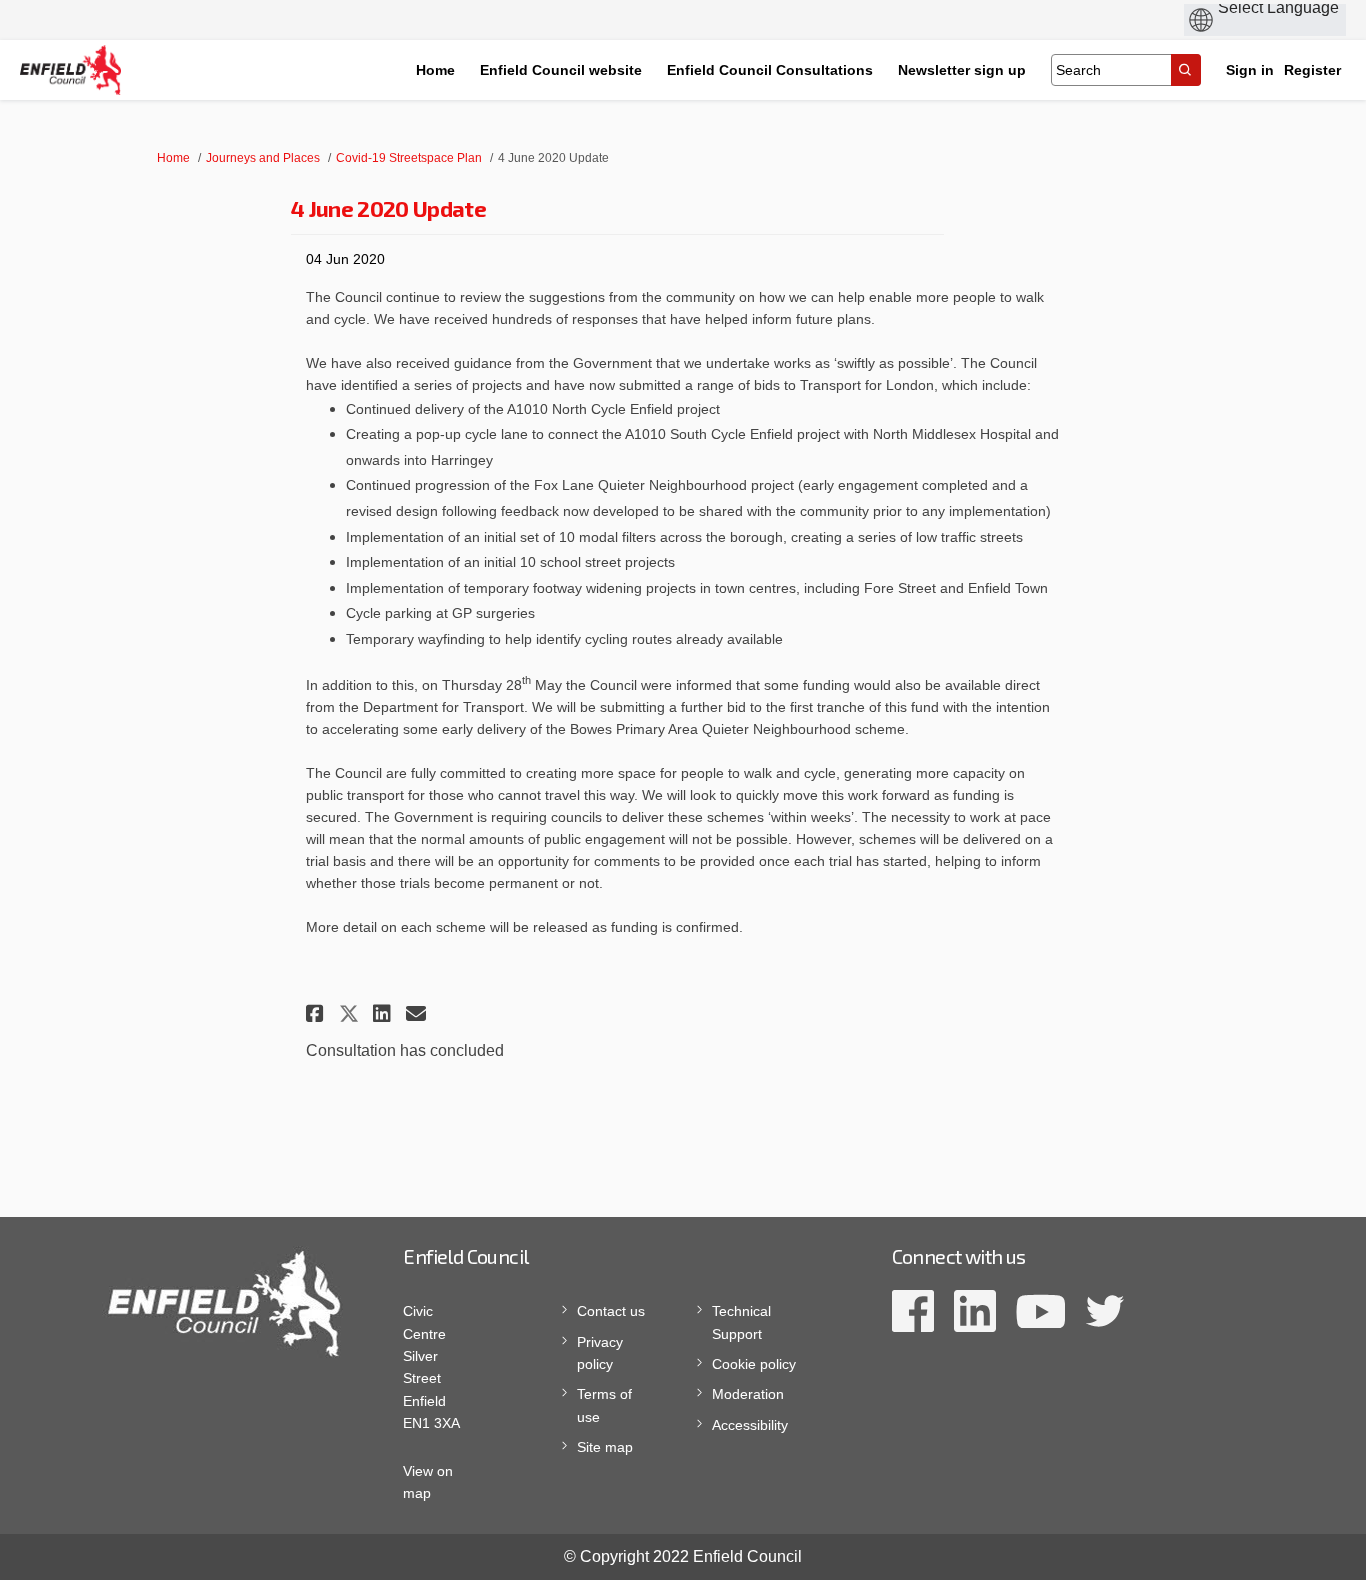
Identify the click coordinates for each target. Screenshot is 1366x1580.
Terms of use (604, 1405)
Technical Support (741, 1322)
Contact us (611, 1311)
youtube (1040, 1311)
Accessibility (750, 1425)
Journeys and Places (263, 158)
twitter (1104, 1311)
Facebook (913, 1311)
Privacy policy (600, 1353)
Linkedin (975, 1311)
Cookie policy (754, 1364)
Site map (605, 1447)
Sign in (1250, 70)
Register (1312, 70)
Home (173, 158)
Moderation (748, 1394)
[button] (317, 1013)
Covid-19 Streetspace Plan (409, 158)
